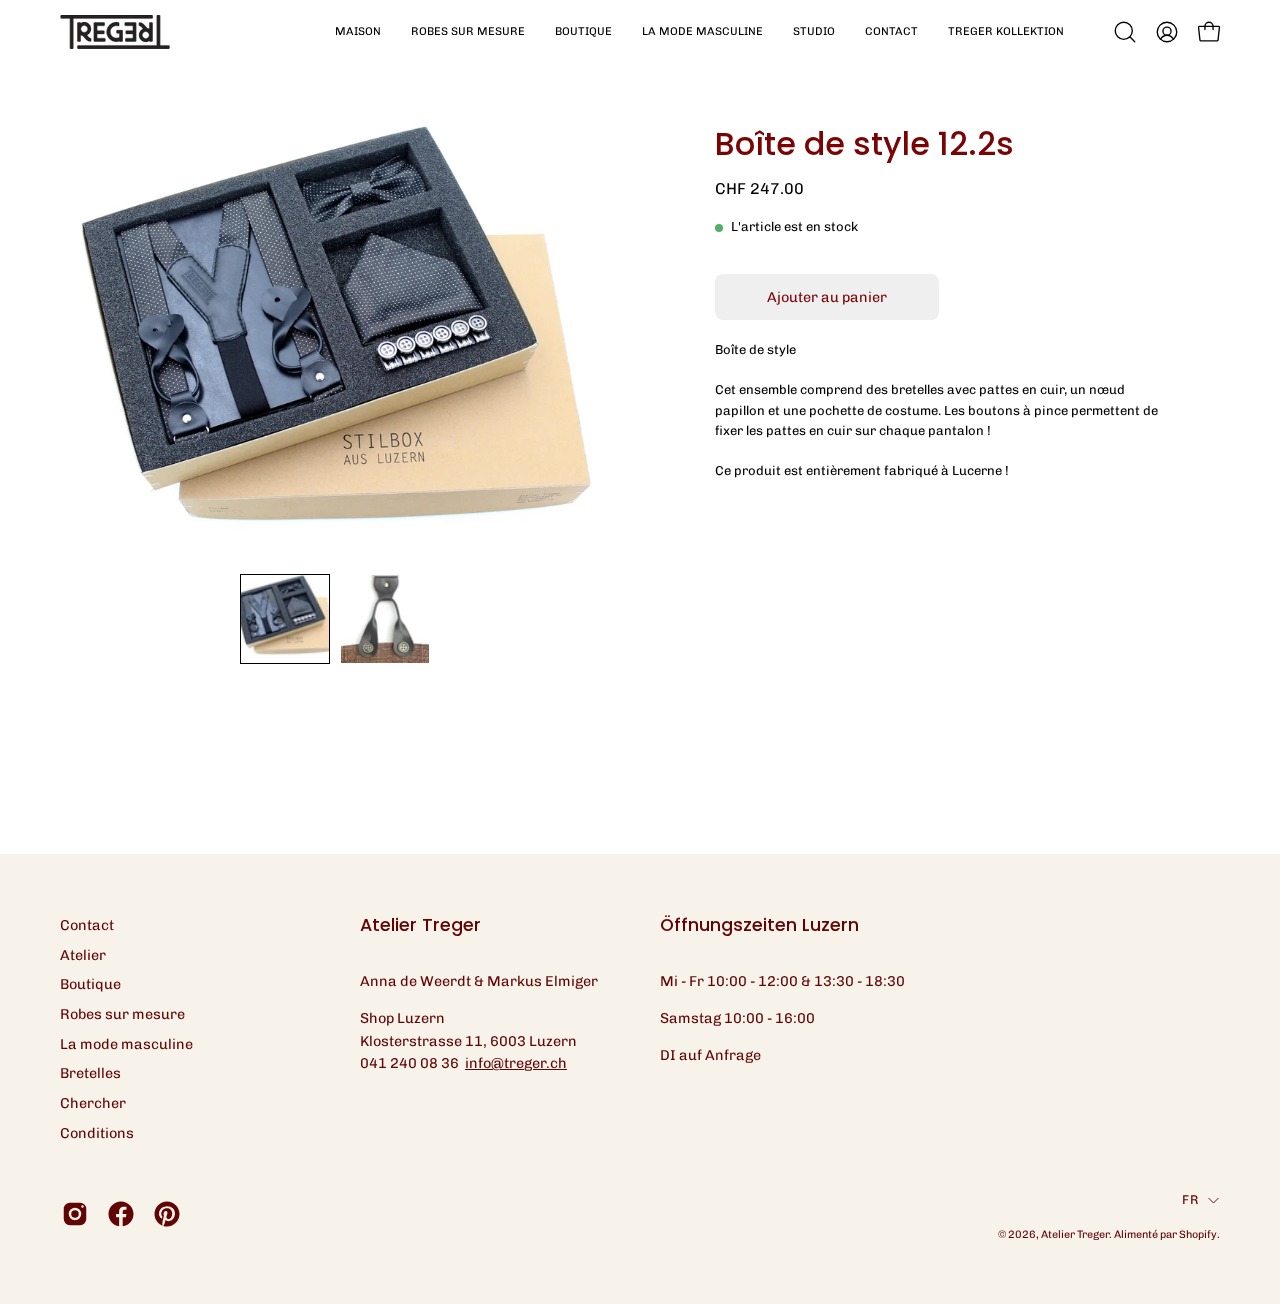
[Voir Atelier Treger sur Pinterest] (167, 1214)
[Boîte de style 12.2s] (285, 619)
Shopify (1198, 1234)
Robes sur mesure (122, 1014)
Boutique (90, 984)
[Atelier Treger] (115, 32)
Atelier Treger (1075, 1234)
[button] (468, 32)
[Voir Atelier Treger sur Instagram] (75, 1214)
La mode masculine (126, 1044)
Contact (87, 925)
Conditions (97, 1133)
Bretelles (90, 1073)
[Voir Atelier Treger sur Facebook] (121, 1214)
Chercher (93, 1103)
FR (1190, 1199)
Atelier (83, 955)
